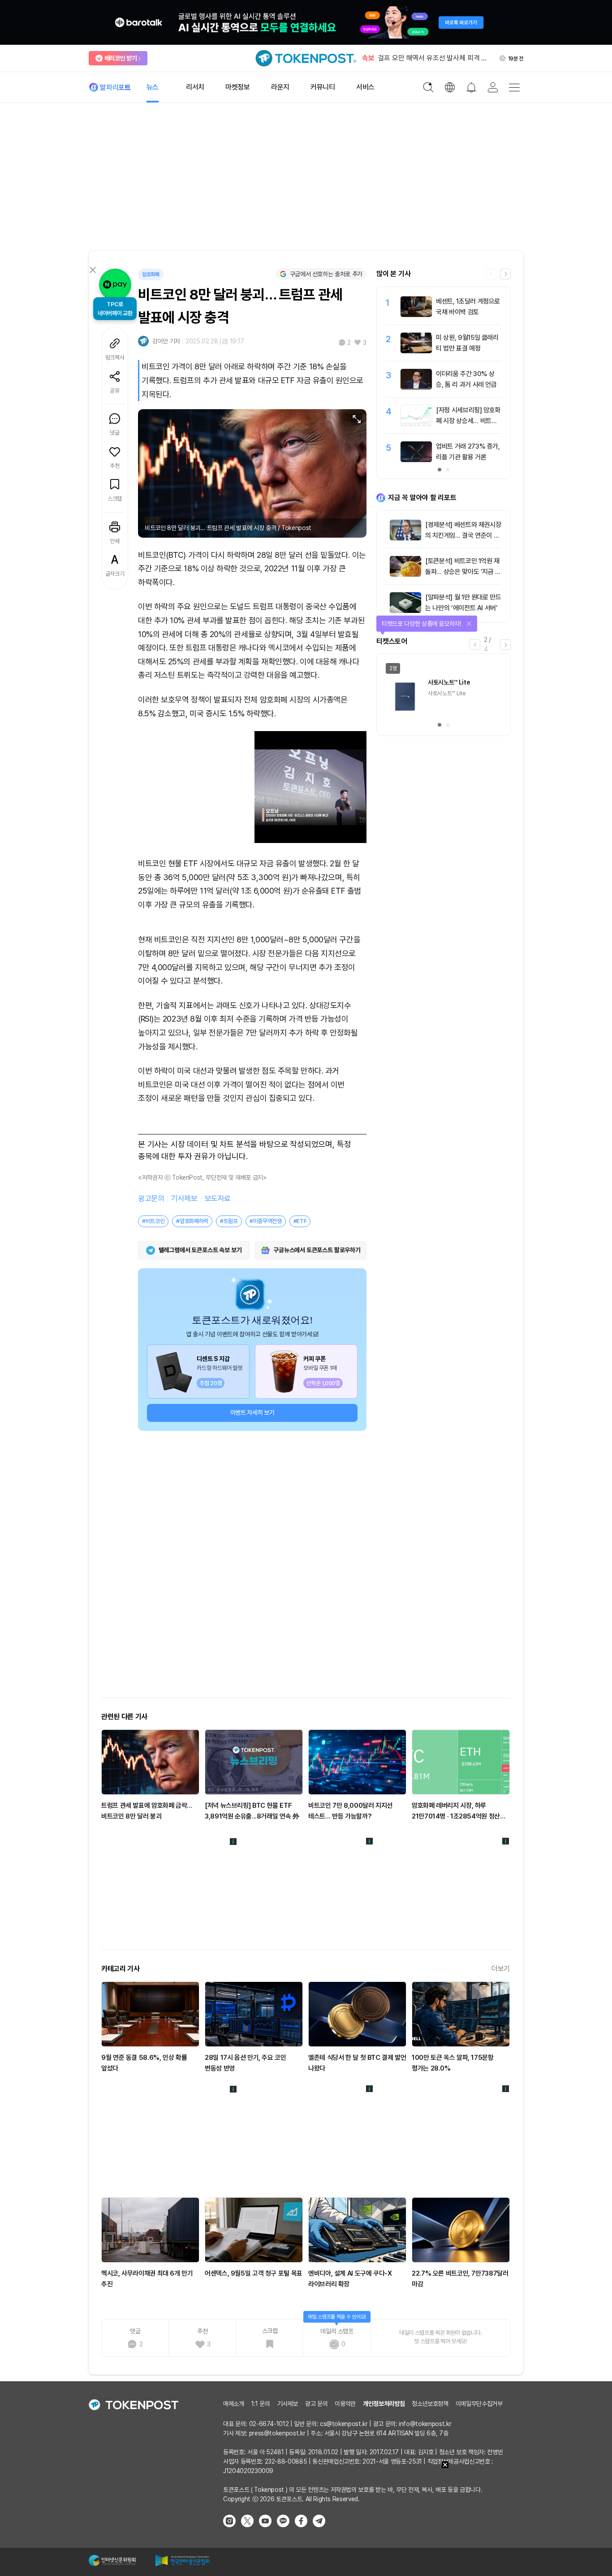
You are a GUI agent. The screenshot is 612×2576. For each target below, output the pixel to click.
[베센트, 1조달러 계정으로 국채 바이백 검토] (416, 315)
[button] (505, 274)
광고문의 (151, 1198)
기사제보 (184, 1198)
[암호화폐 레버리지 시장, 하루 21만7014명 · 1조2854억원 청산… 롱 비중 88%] (461, 1762)
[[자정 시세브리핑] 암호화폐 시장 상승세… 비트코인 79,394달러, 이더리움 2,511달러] (416, 424)
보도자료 (218, 1198)
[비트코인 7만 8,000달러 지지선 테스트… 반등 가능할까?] (357, 1762)
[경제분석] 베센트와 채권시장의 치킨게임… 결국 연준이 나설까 (463, 535)
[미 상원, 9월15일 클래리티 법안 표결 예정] (416, 351)
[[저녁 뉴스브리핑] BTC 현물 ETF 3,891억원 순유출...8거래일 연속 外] (254, 1762)
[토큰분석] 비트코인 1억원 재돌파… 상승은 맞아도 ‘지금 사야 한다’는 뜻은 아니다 (463, 572)
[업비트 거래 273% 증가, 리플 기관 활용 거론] (416, 460)
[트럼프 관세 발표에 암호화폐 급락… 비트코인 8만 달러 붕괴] (150, 1762)
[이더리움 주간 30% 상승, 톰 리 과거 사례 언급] (416, 387)
